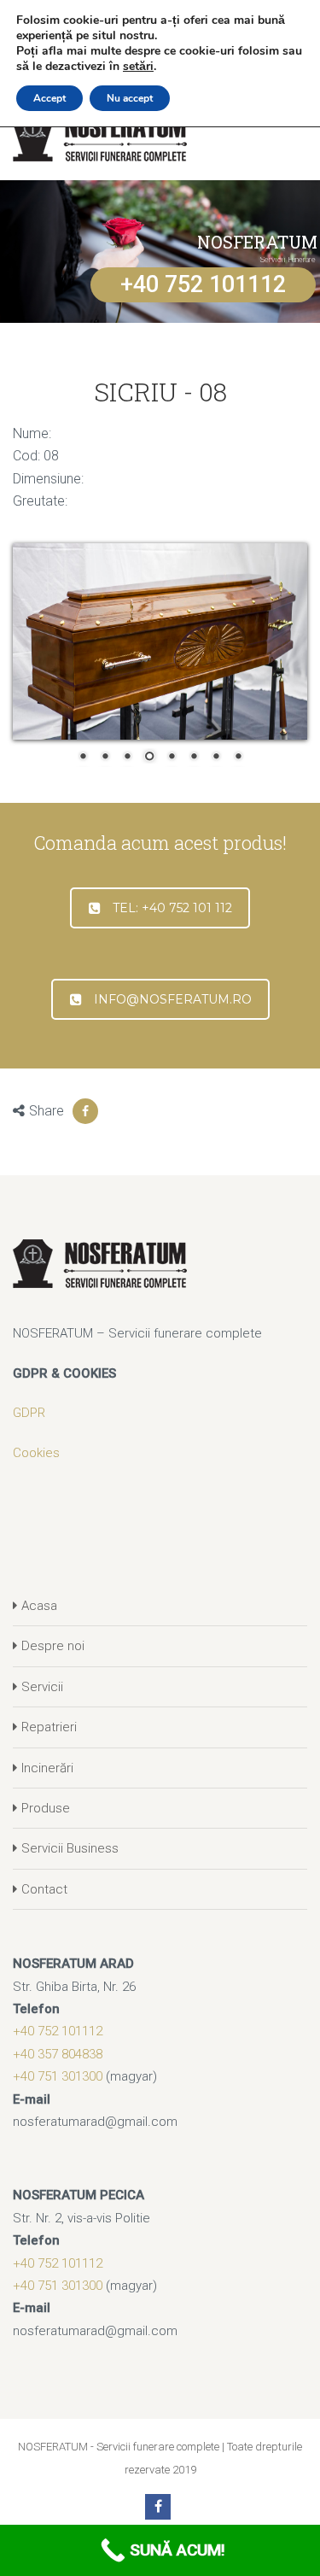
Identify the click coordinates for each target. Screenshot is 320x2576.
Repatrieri (49, 1727)
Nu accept (130, 98)
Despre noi (53, 1646)
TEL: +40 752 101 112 (172, 908)
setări (138, 67)
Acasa (39, 1606)
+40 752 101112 (203, 284)
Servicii (42, 1687)
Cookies (36, 1453)
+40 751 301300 (58, 2076)
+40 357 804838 (58, 2054)
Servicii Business (70, 1848)
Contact (44, 1889)
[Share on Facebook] (85, 1111)
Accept (49, 98)
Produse (46, 1808)
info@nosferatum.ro (173, 999)
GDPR (29, 1413)
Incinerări (47, 1768)
